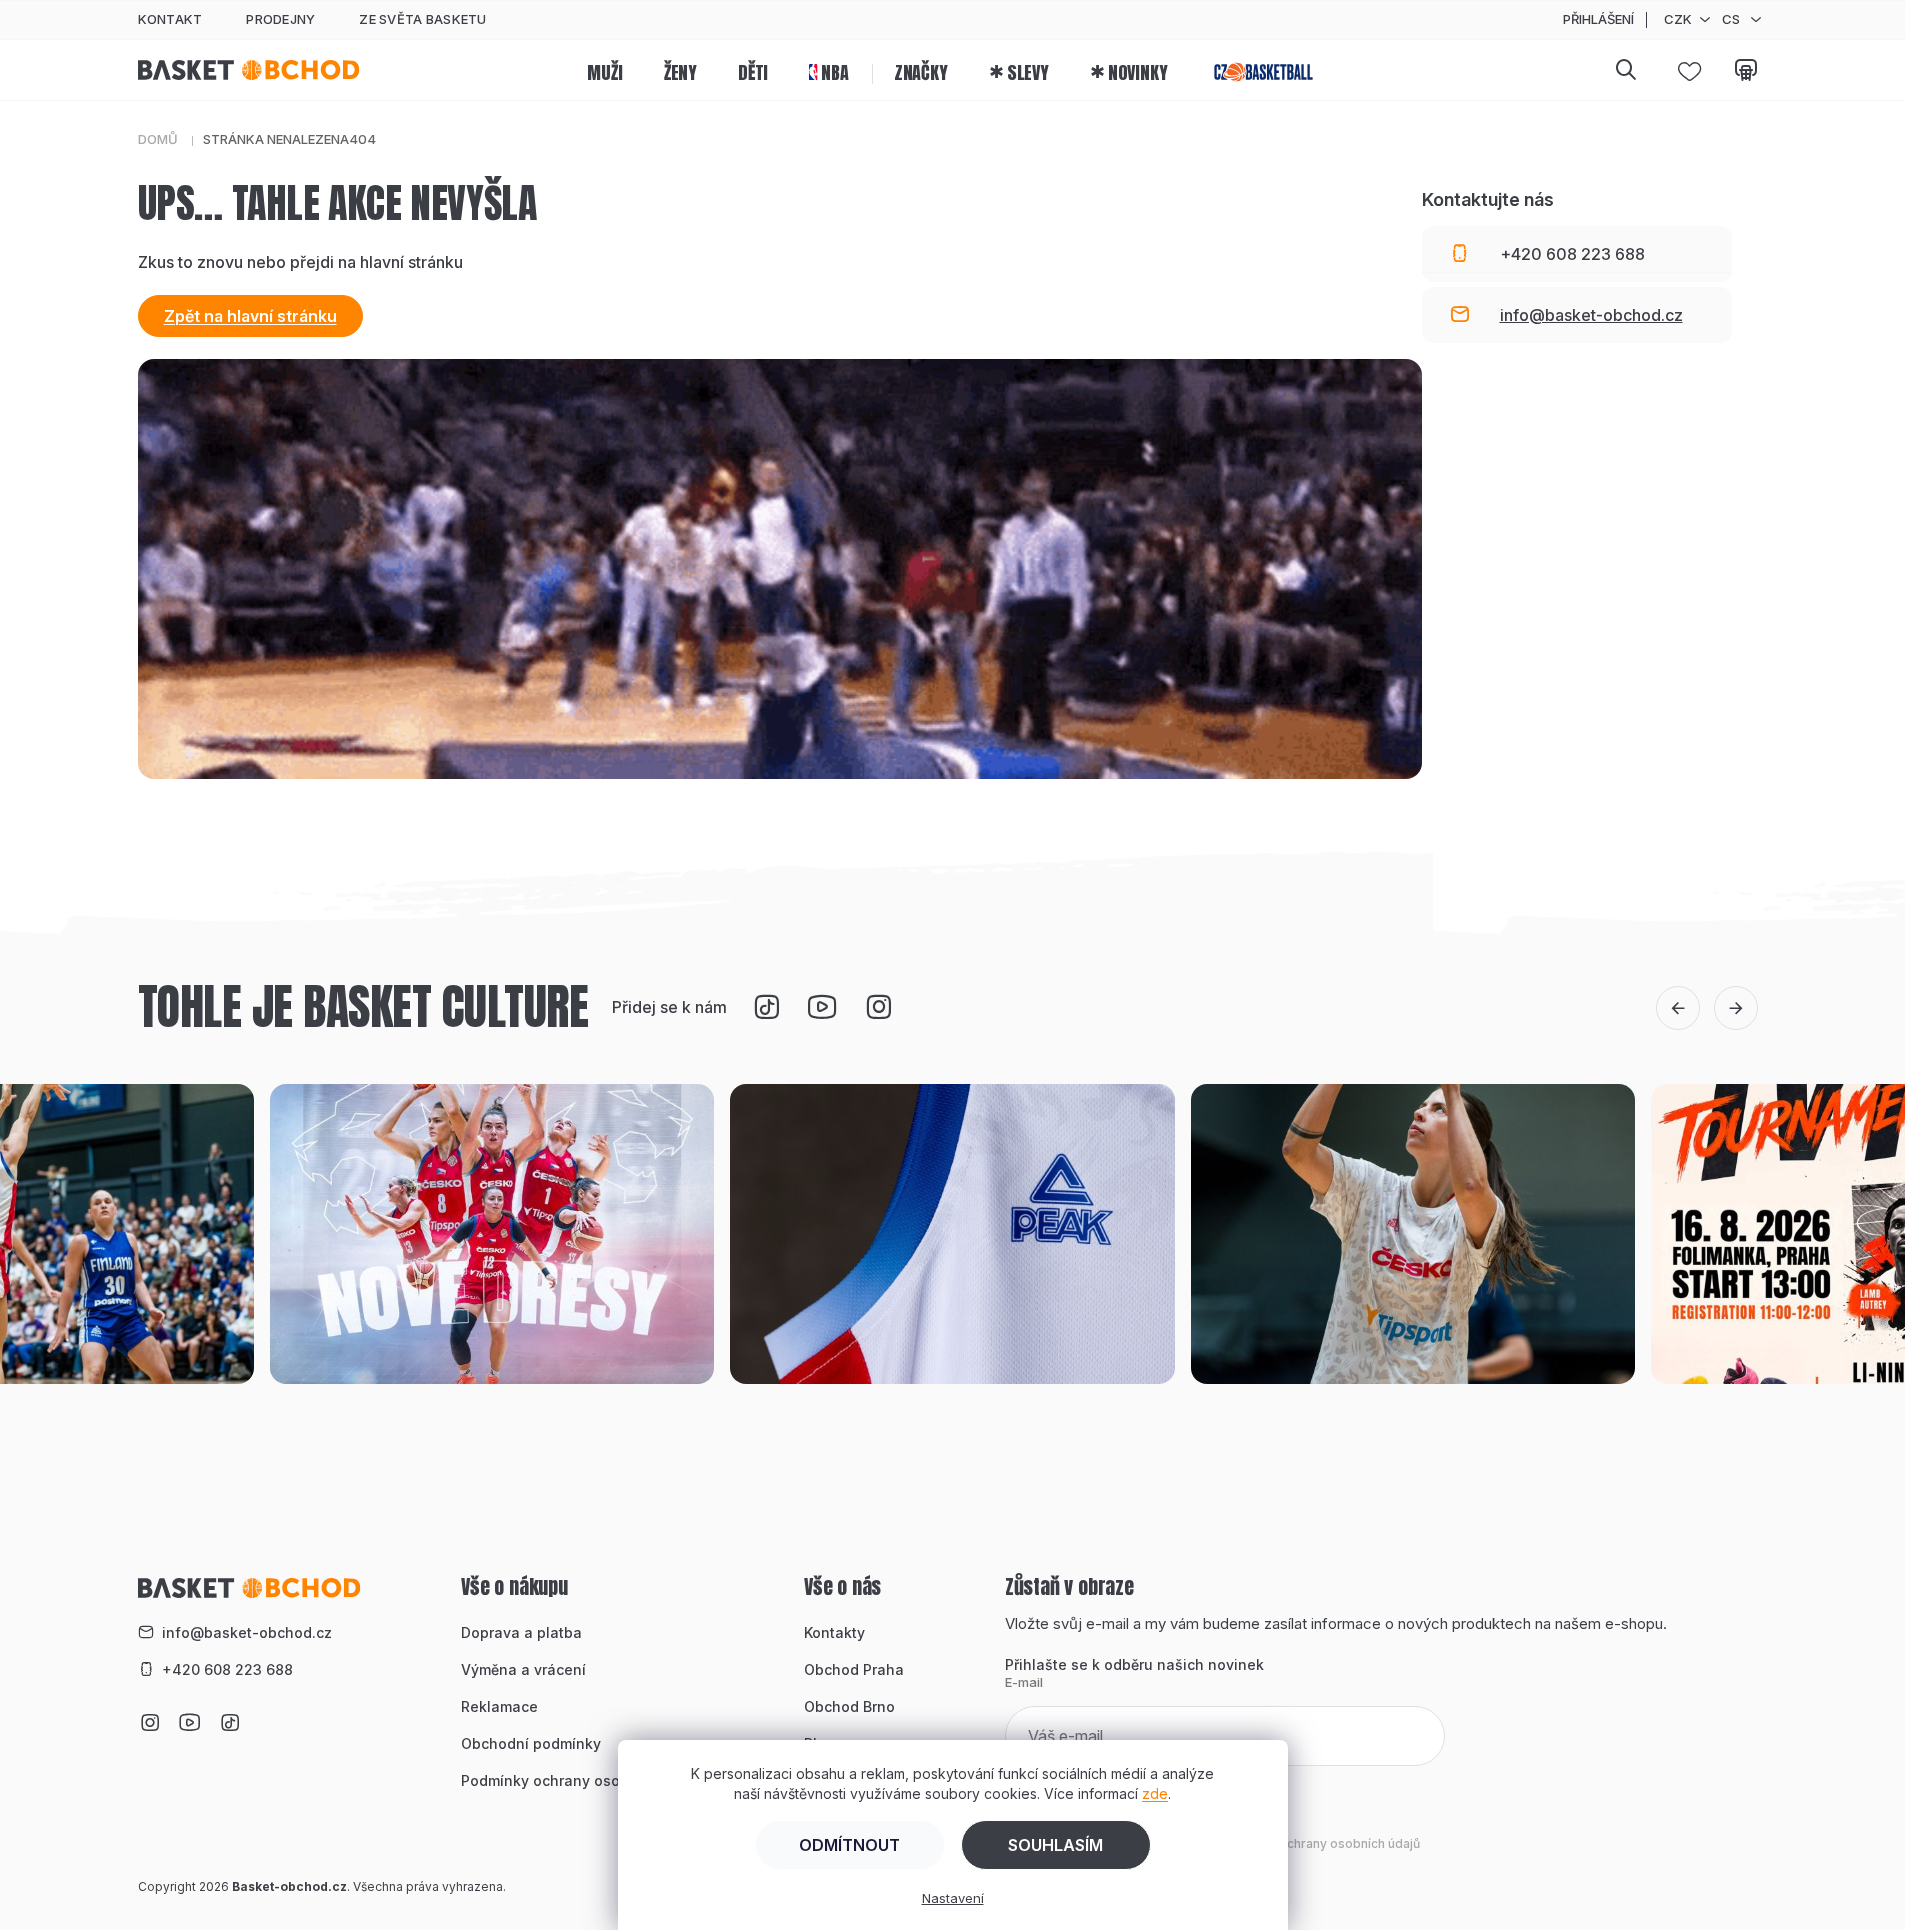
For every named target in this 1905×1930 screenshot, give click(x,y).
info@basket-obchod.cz (247, 1632)
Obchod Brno (849, 1706)
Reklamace (499, 1706)
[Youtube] (822, 1007)
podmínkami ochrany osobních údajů (1311, 1843)
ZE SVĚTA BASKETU (422, 19)
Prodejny (280, 19)
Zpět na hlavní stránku (250, 316)
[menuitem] (604, 70)
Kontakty (834, 1632)
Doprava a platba (521, 1632)
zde (1155, 1793)
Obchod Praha (854, 1669)
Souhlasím (1055, 1845)
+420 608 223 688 (227, 1669)
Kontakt (170, 19)
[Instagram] (878, 1007)
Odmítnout (849, 1845)
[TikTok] (766, 1007)
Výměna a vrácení (523, 1669)
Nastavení (953, 1898)
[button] (1678, 1008)
